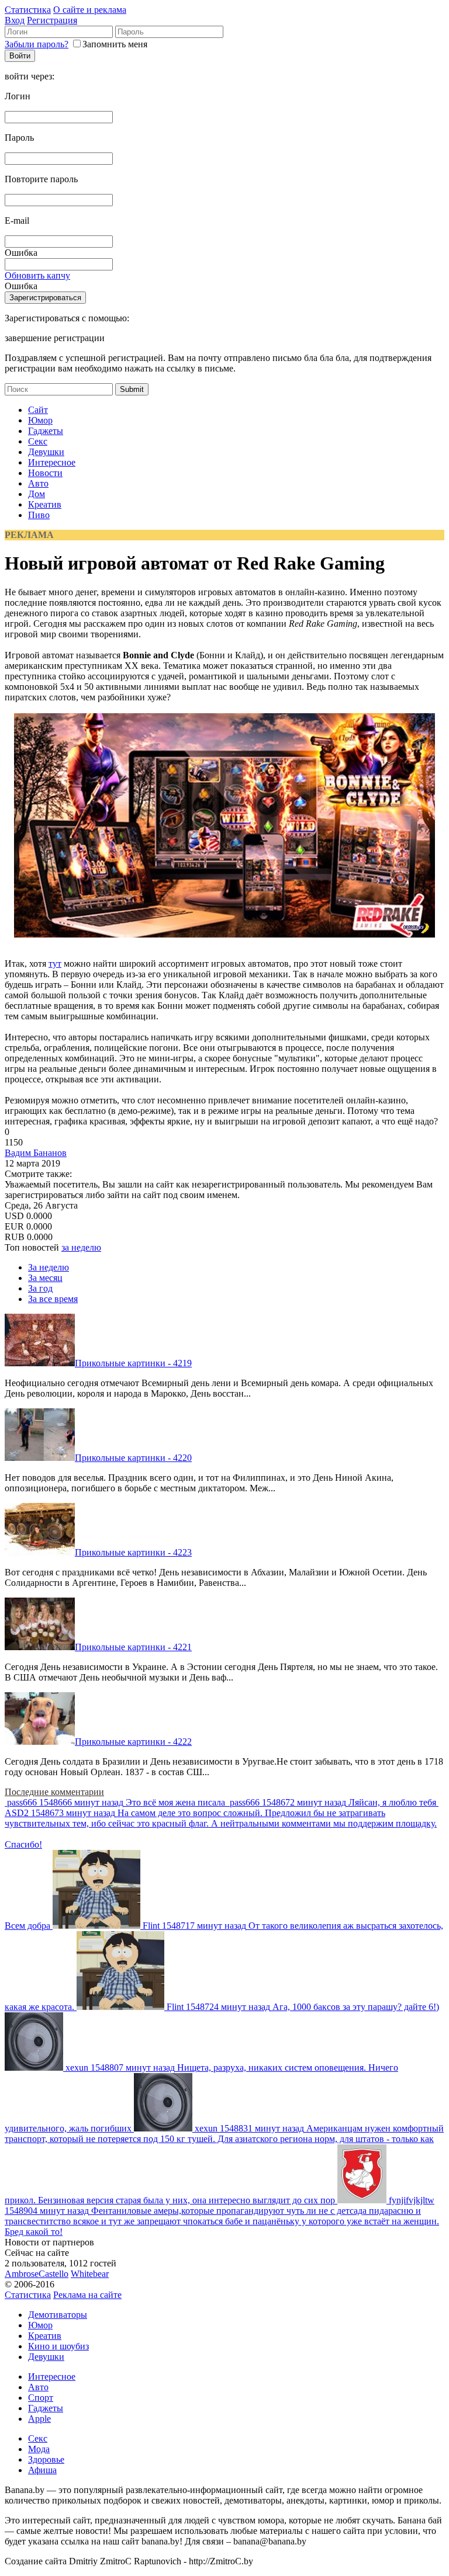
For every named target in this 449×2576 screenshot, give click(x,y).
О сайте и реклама (90, 10)
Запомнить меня (115, 44)
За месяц (45, 1278)
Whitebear (90, 2274)
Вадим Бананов (36, 1153)
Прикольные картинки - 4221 (133, 1647)
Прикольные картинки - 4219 (133, 1363)
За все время (53, 1299)
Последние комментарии (54, 1792)
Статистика (28, 10)
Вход (15, 20)
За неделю (49, 1267)
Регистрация (52, 20)
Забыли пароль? (37, 44)
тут (55, 964)
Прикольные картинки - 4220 (133, 1458)
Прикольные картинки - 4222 (133, 1742)
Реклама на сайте (87, 2295)
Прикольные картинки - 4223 (133, 1552)
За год (40, 1288)
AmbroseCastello (37, 2274)
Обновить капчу (37, 275)
